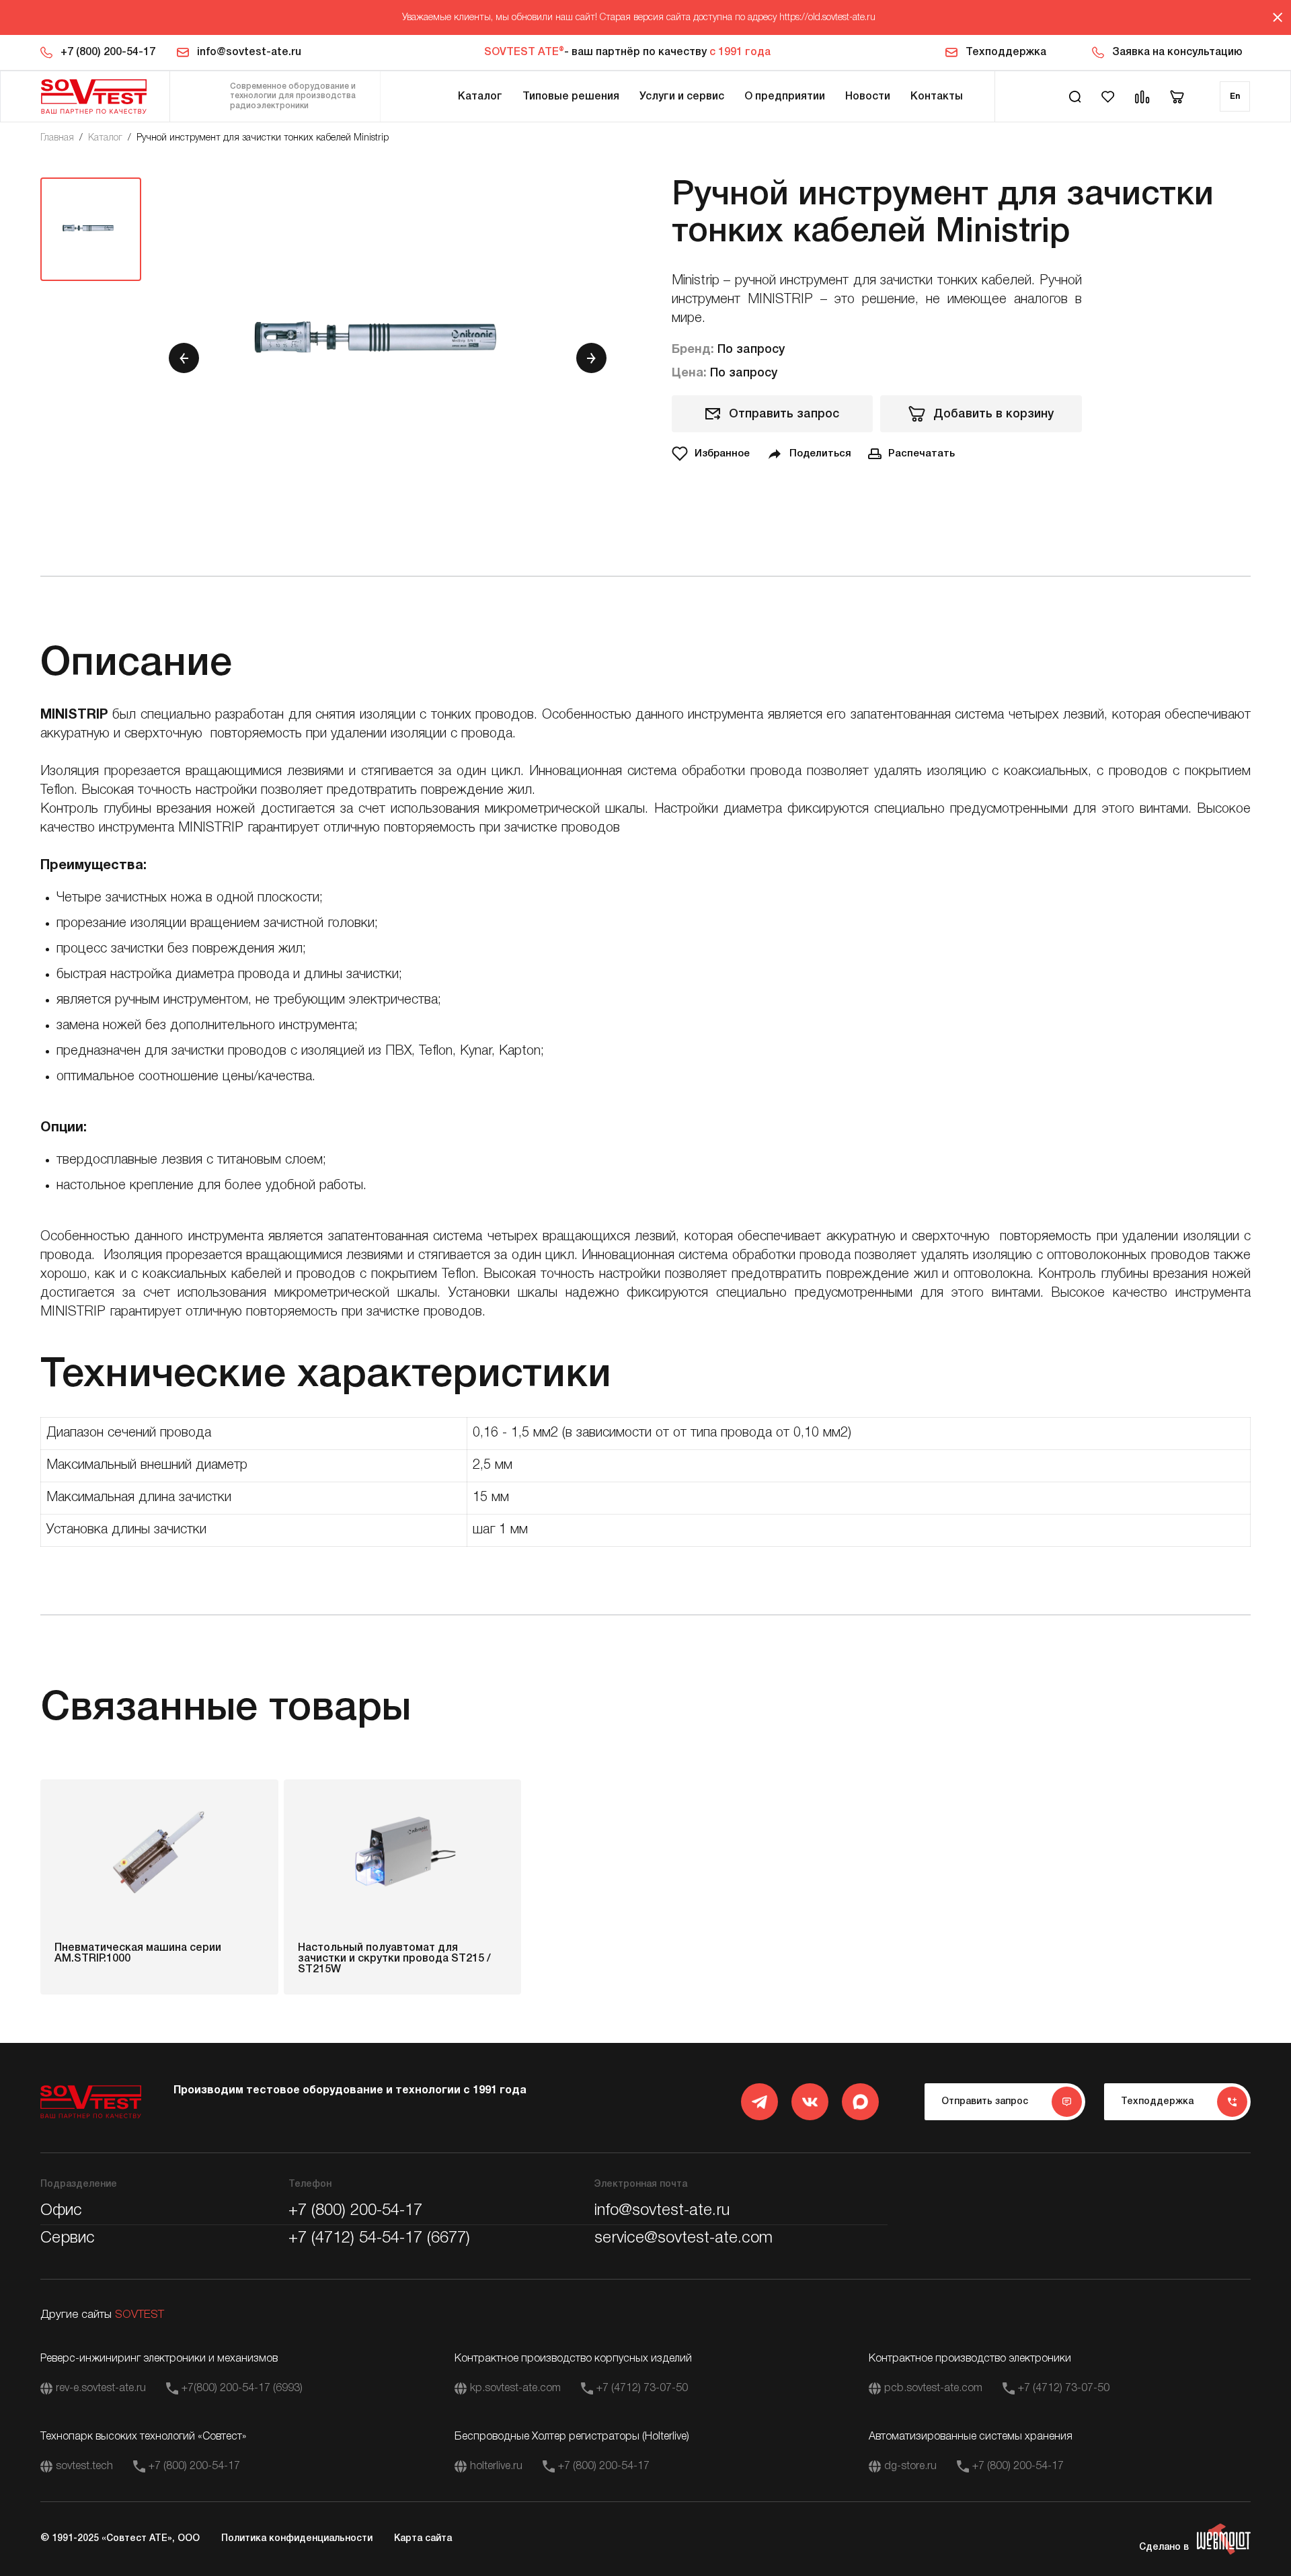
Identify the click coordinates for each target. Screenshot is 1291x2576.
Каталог (480, 97)
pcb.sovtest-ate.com (933, 2388)
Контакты (937, 97)
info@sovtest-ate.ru (249, 52)
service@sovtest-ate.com (683, 2239)
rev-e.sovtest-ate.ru (101, 2388)
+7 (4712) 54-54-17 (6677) (379, 2239)
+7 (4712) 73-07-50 (642, 2388)
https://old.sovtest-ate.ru (827, 18)
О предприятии (785, 97)
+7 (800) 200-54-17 (108, 52)
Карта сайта (423, 2539)
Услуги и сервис (682, 97)
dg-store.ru (910, 2466)
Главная (57, 138)
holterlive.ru (496, 2466)
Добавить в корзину (993, 414)
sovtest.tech (84, 2466)
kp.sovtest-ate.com (515, 2388)
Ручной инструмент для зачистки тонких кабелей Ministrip (263, 138)
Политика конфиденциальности (297, 2539)
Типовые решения (571, 97)
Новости (868, 97)
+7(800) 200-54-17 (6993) (242, 2388)
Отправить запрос (784, 414)
